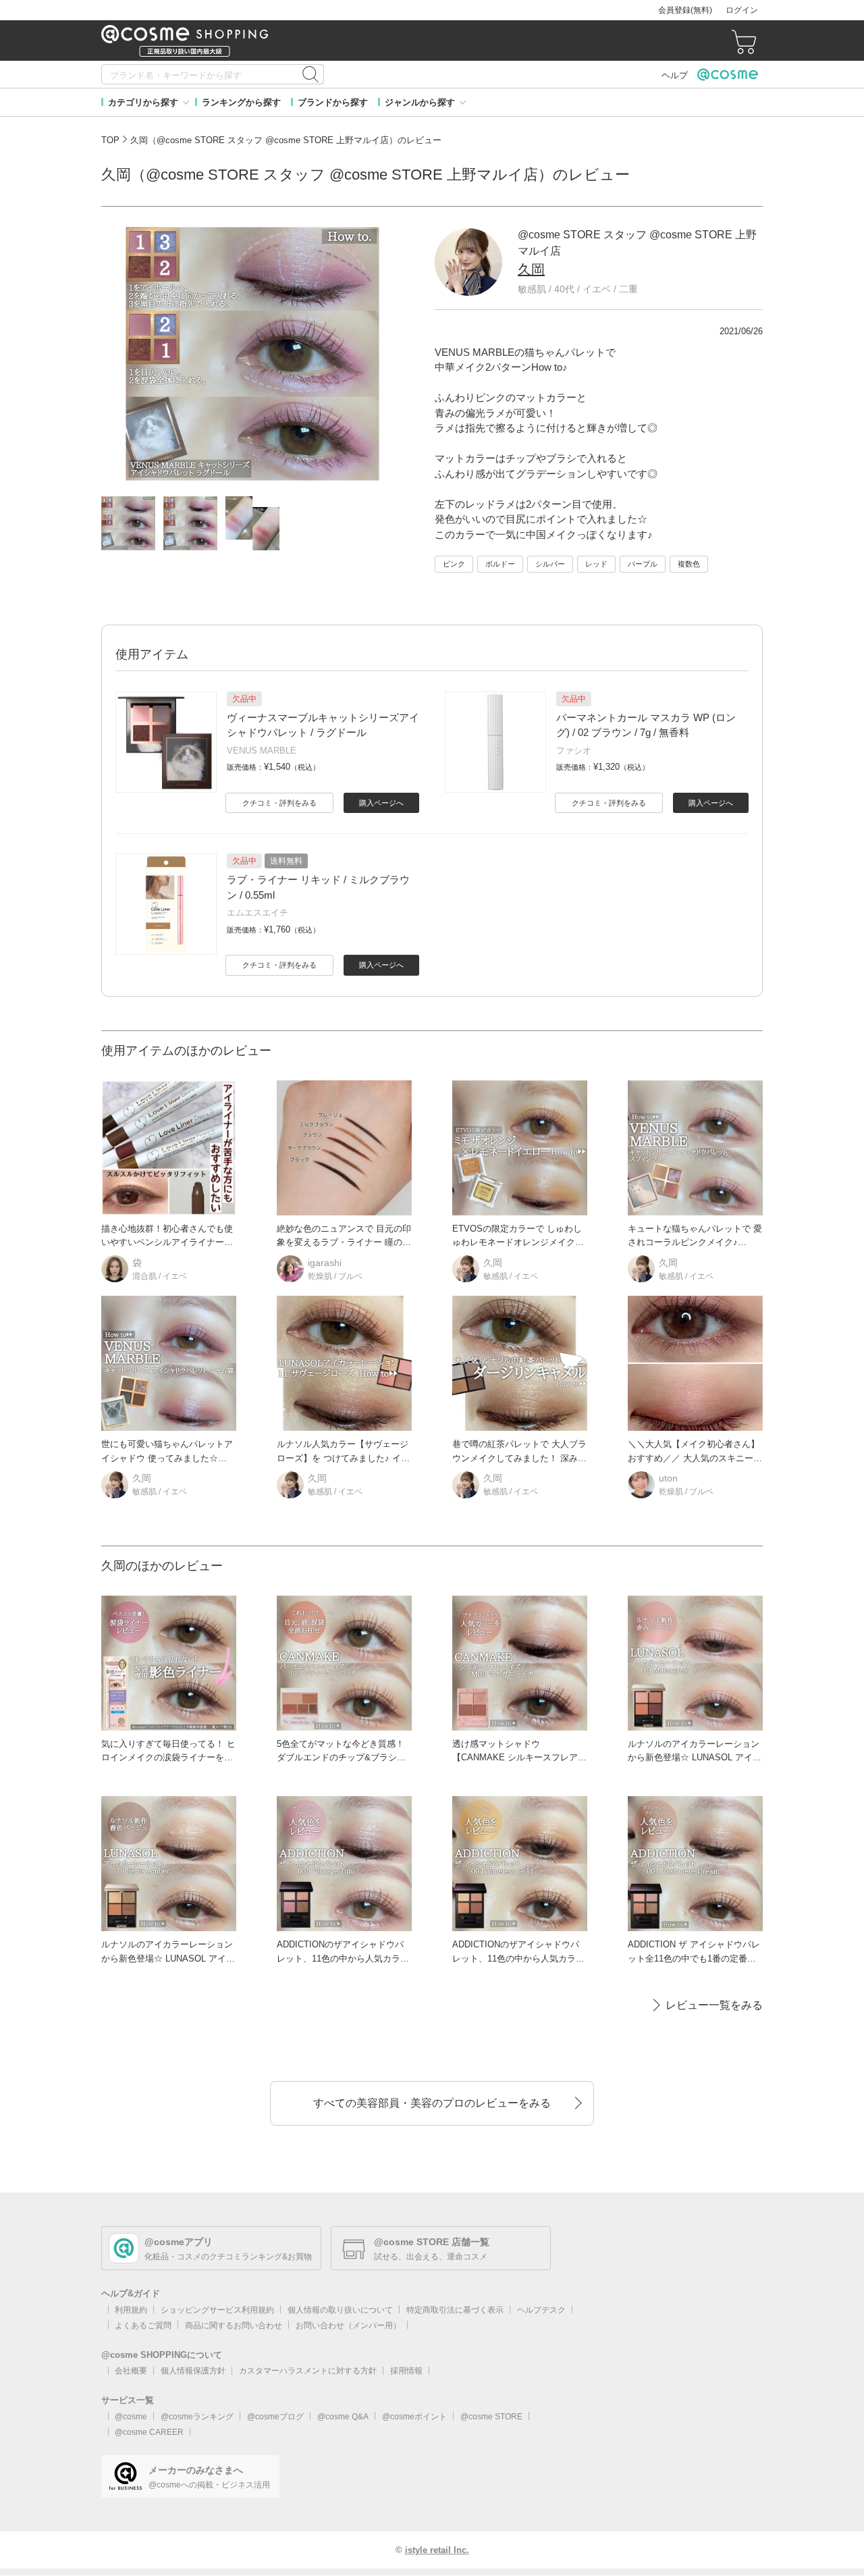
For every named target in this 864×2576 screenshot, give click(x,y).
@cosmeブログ (275, 2417)
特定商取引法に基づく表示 (455, 2310)
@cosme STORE (491, 2417)
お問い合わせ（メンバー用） (348, 2325)
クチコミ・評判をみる (279, 803)
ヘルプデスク (541, 2310)
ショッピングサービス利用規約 (217, 2310)
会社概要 (131, 2371)
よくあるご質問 (143, 2325)
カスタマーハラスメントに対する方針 (308, 2371)
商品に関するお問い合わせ (234, 2325)
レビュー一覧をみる (714, 2005)
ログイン (742, 10)
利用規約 (131, 2310)
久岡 (531, 269)
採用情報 (406, 2371)
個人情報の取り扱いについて (340, 2310)
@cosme (131, 2417)
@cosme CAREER (149, 2432)
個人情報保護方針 (193, 2371)
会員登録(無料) (685, 10)
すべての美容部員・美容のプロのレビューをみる (432, 2103)
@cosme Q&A (343, 2417)
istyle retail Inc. (437, 2550)
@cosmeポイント (414, 2417)
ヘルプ (675, 75)
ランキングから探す (241, 102)
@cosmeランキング (197, 2417)
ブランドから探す (333, 102)
